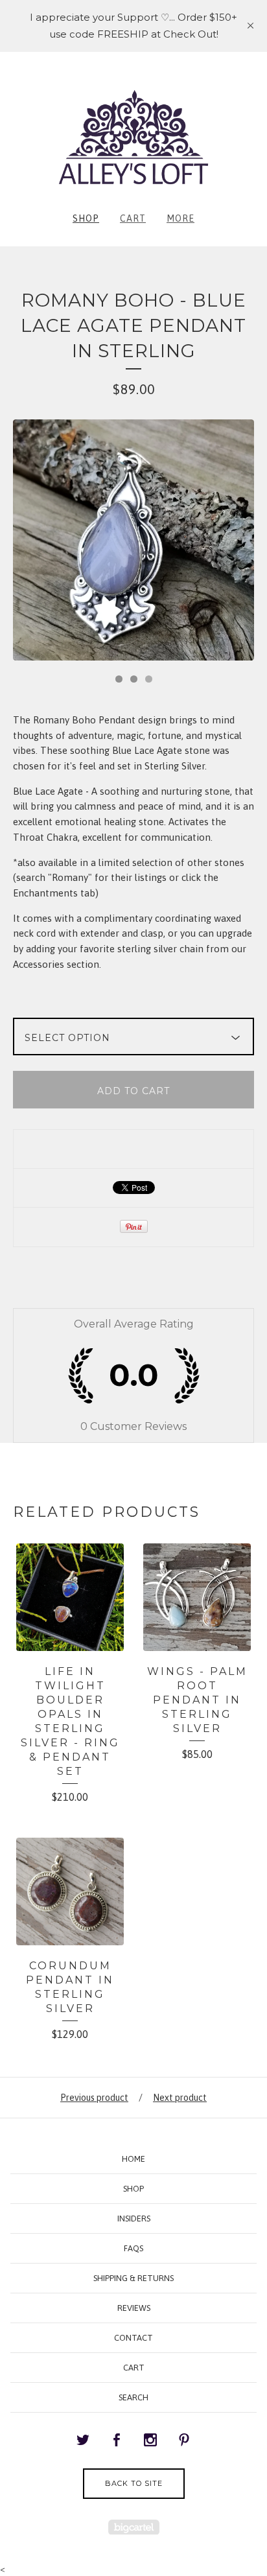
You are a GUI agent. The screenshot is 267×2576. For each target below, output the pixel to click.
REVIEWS (134, 2308)
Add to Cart (133, 1091)
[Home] (133, 137)
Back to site (134, 2483)
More (180, 218)
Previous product (94, 2098)
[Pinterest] (184, 2441)
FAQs (133, 2248)
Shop (86, 218)
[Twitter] (83, 2441)
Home (133, 2159)
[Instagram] (150, 2441)
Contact (133, 2338)
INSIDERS (134, 2219)
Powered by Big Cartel (134, 2527)
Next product (180, 2098)
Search (133, 2397)
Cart (133, 218)
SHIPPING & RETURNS (133, 2278)
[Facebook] (117, 2441)
